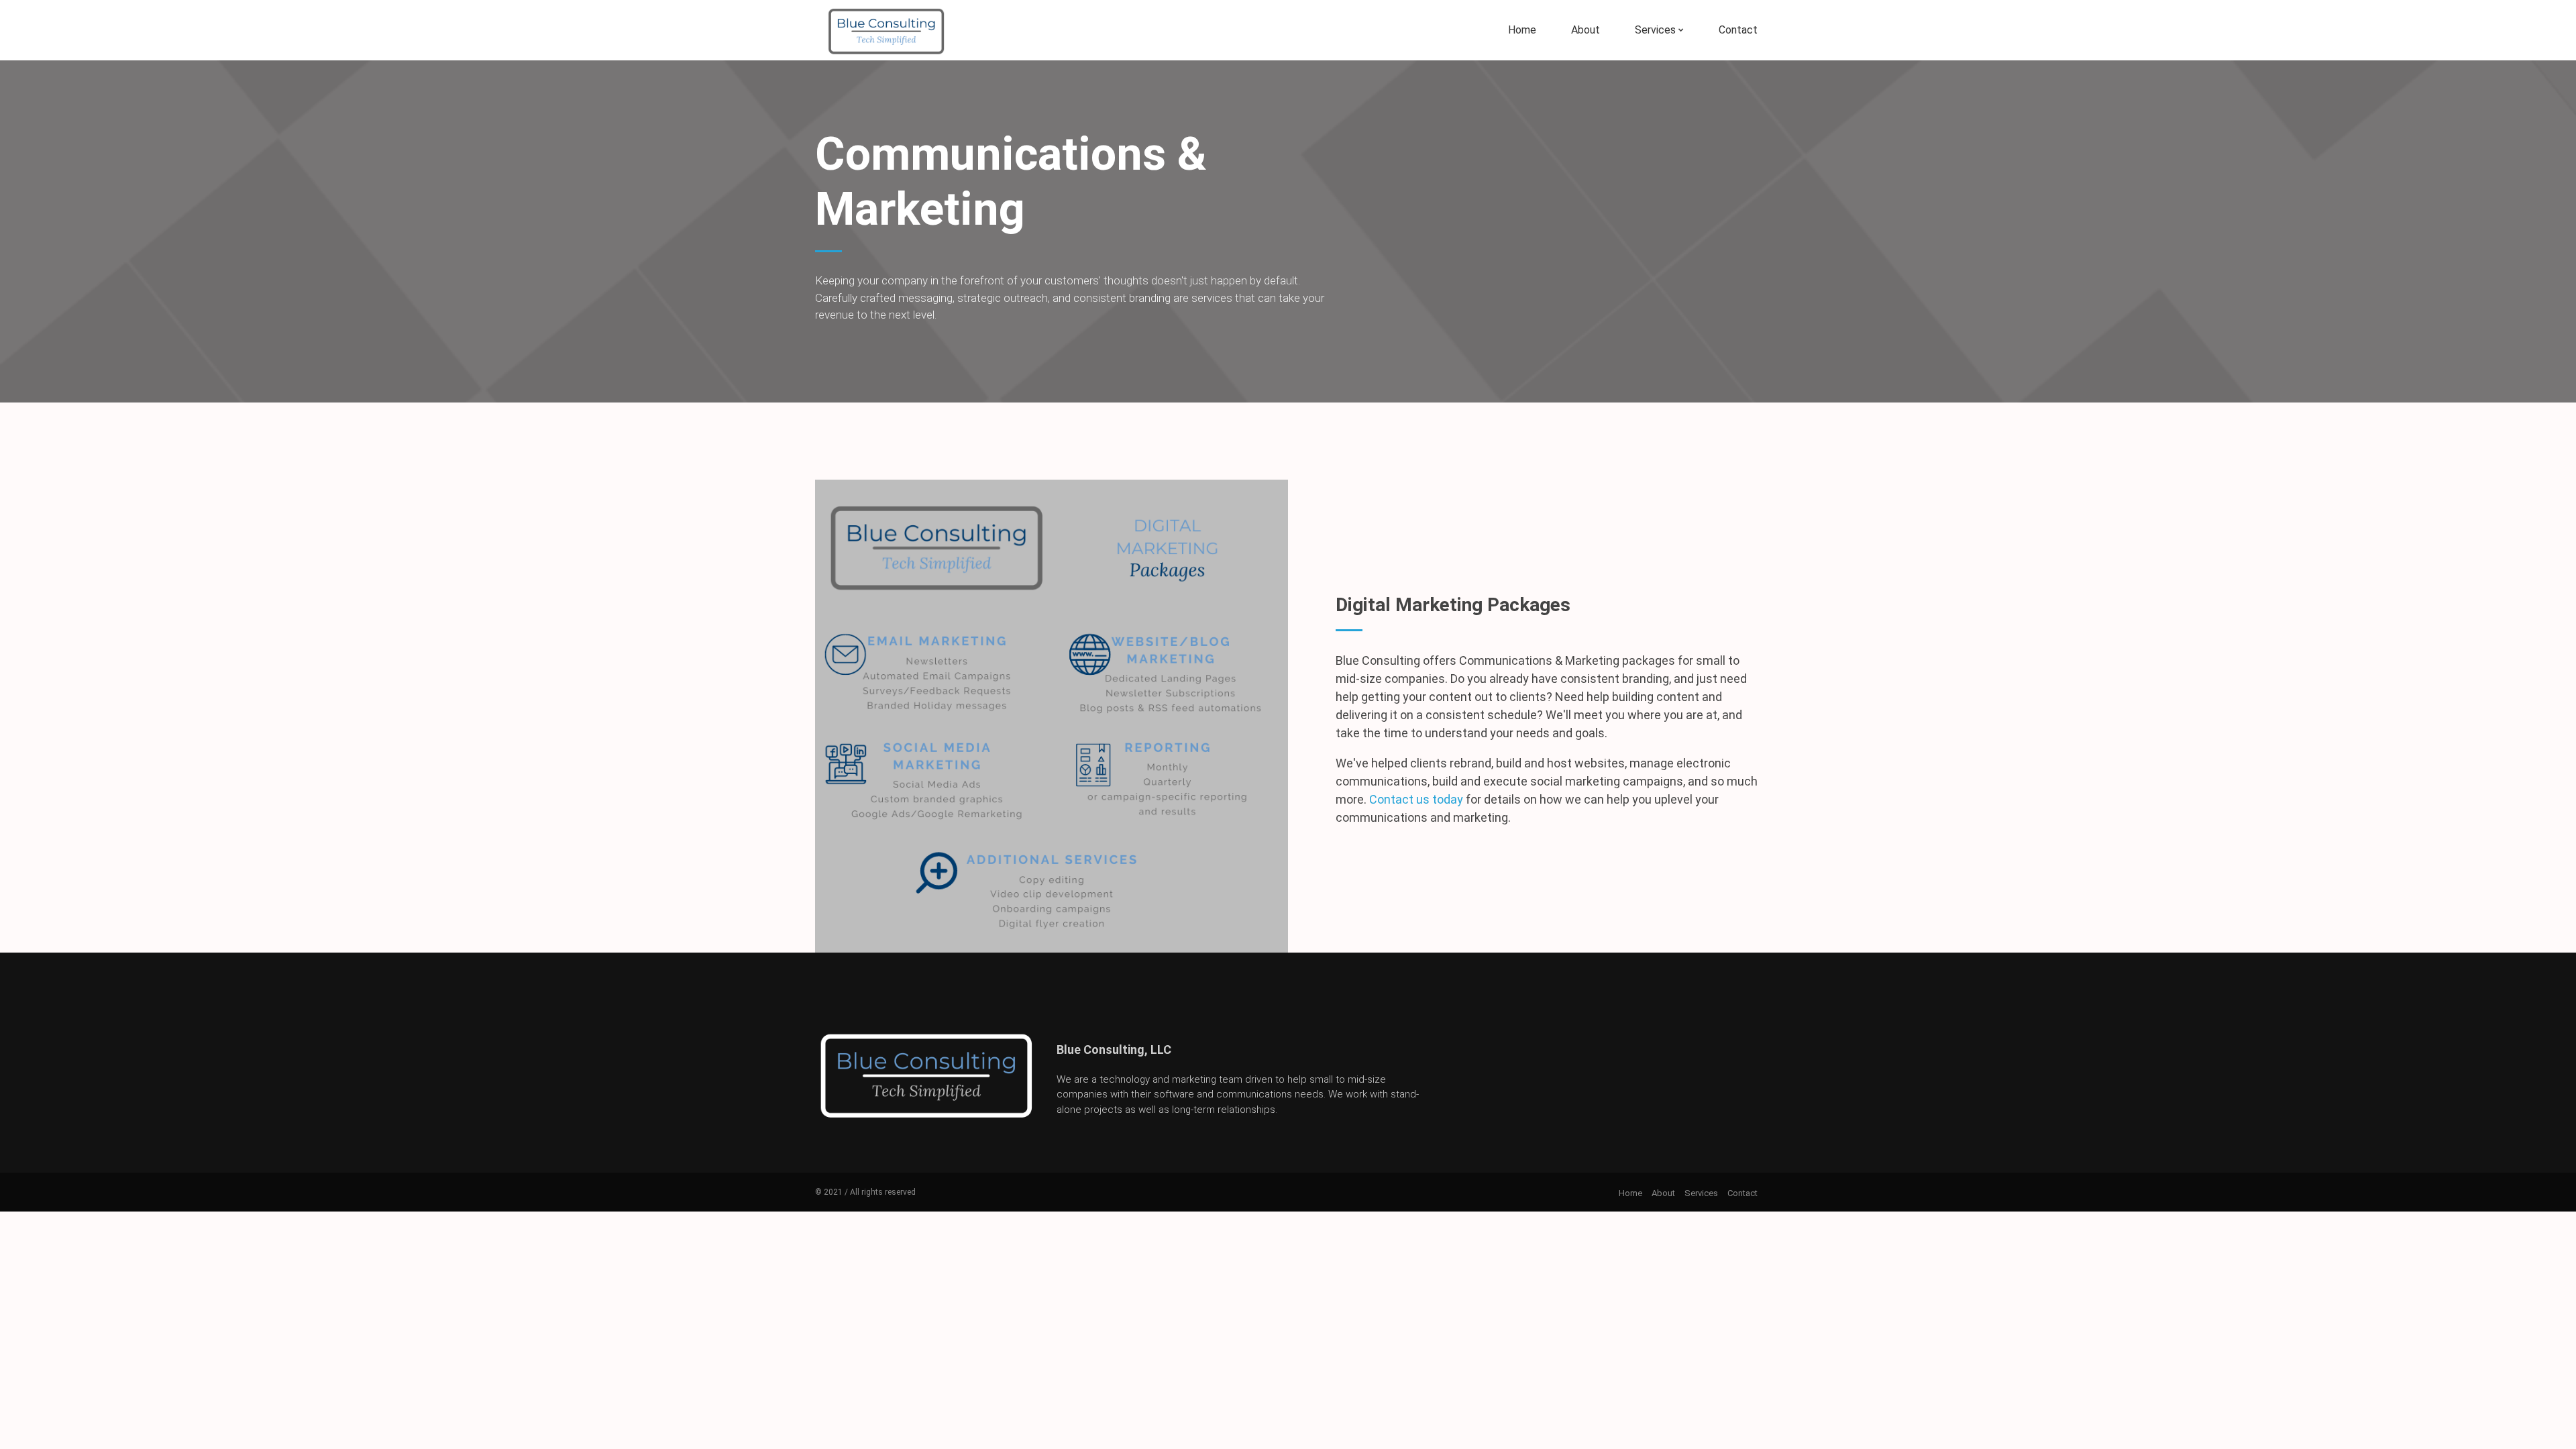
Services (1655, 30)
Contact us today (1416, 799)
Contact (1738, 30)
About (1586, 30)
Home (1522, 30)
